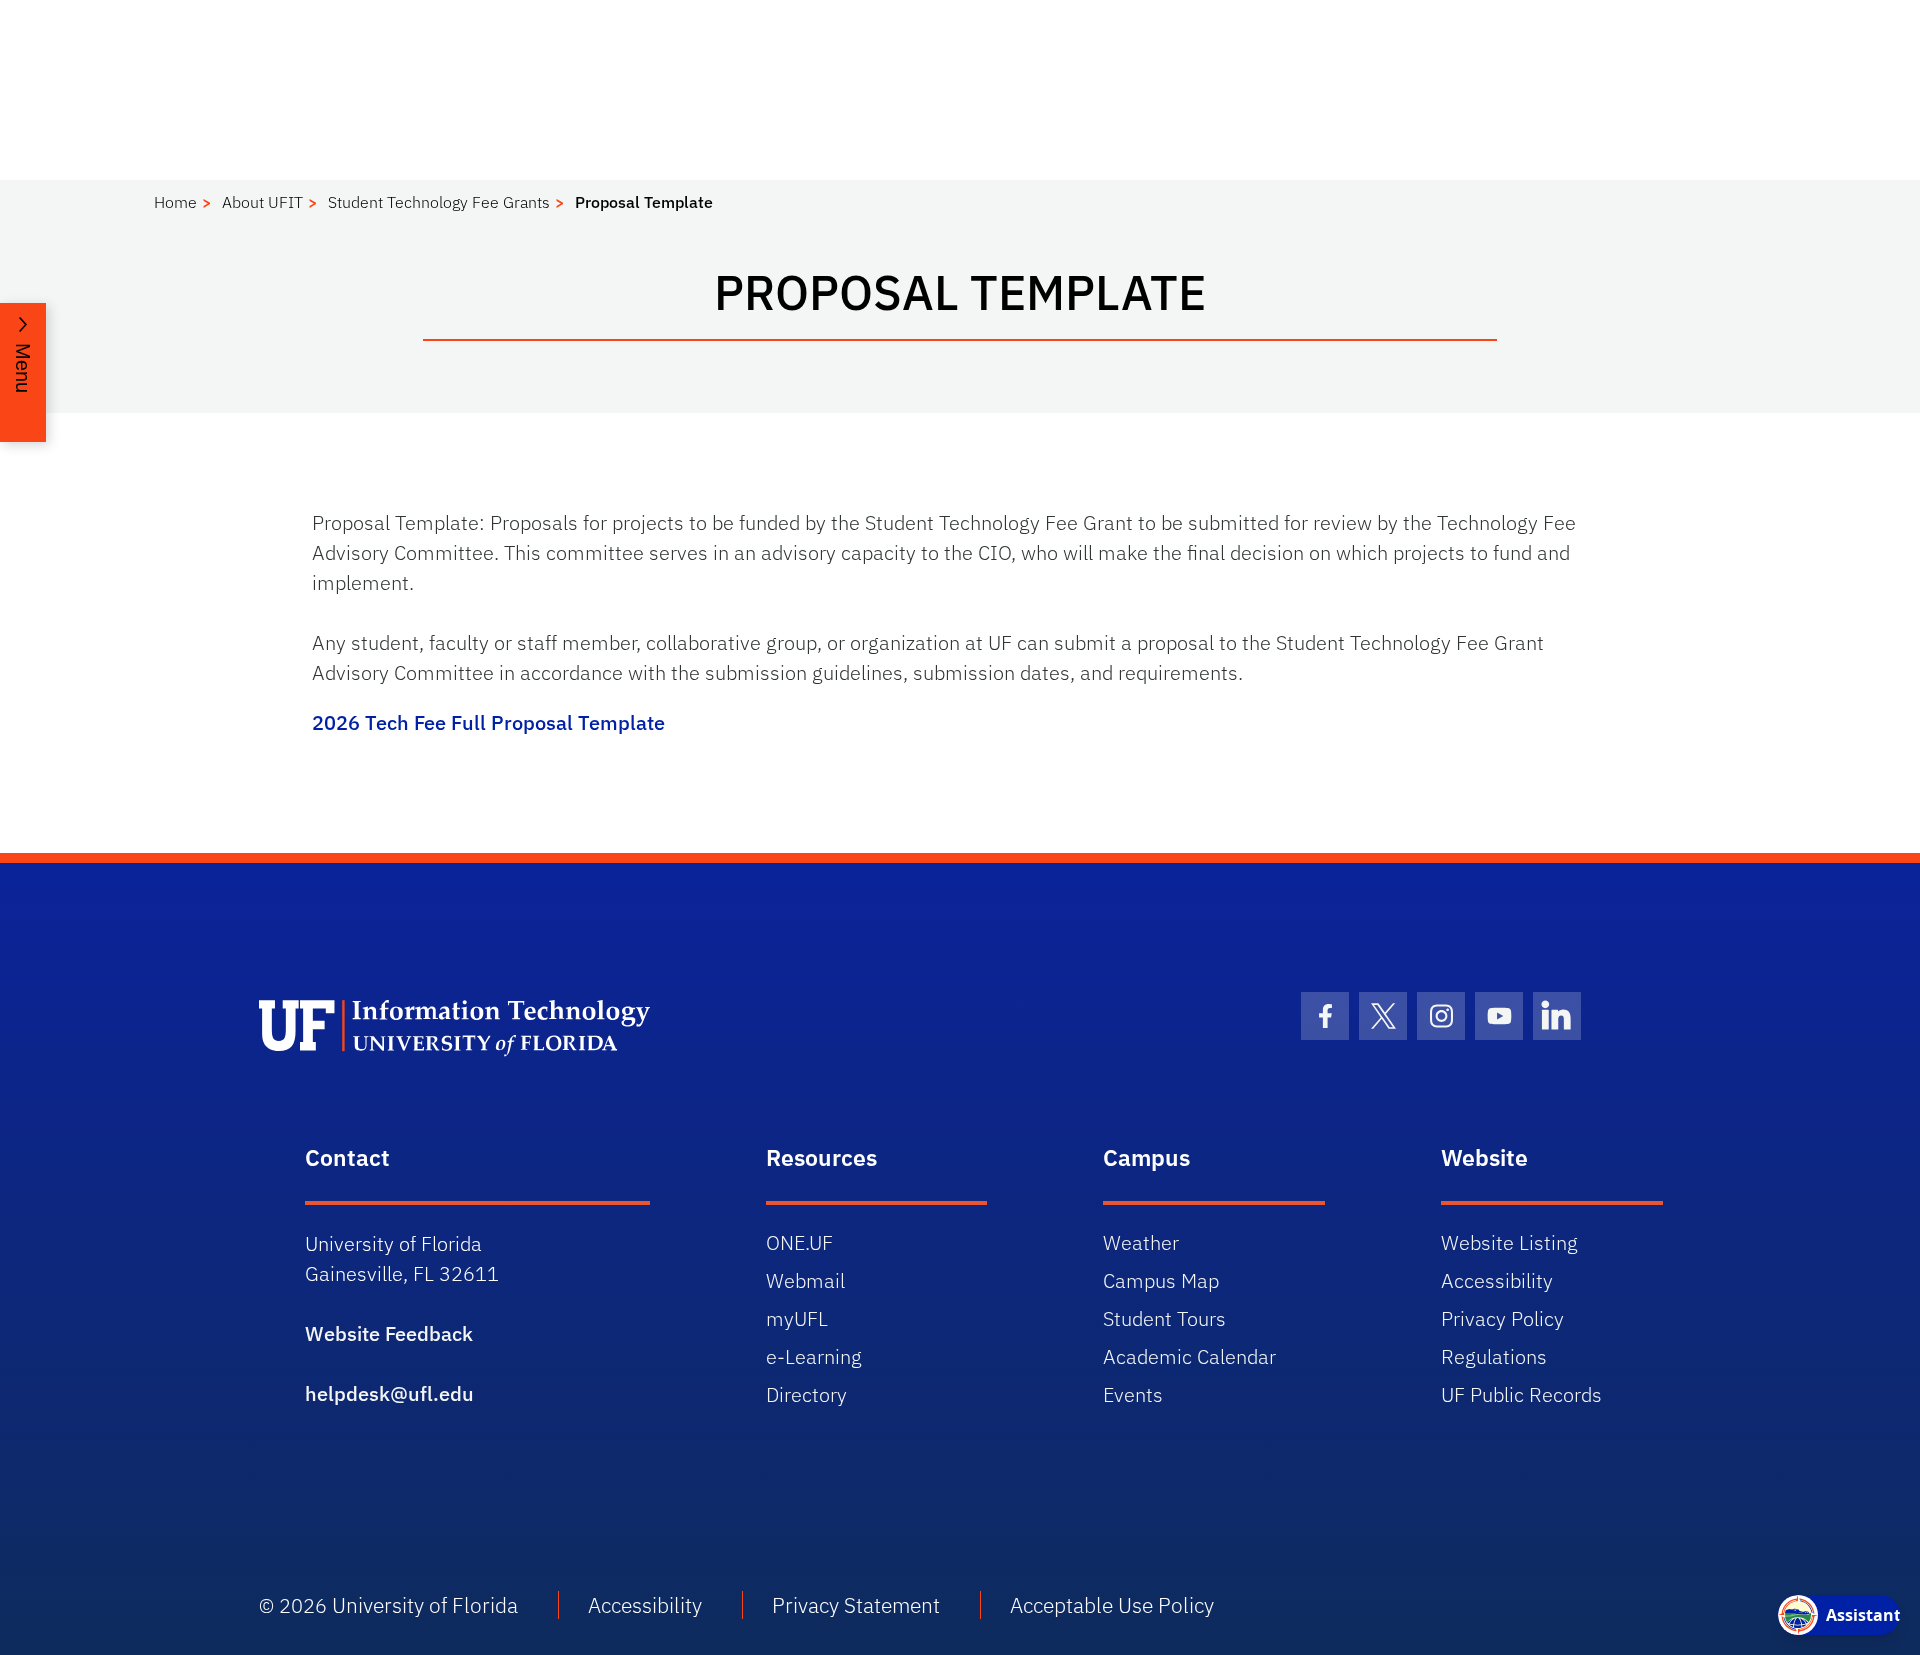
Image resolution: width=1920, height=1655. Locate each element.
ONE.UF (799, 1242)
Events (1133, 1394)
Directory (806, 1394)
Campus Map (1161, 1280)
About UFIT (262, 202)
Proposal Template (644, 202)
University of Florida (425, 1605)
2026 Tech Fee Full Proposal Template (488, 722)
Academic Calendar (1189, 1356)
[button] (23, 373)
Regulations (1494, 1356)
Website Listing (1509, 1242)
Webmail (805, 1280)
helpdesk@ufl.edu (389, 1393)
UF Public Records (1521, 1394)
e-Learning (814, 1356)
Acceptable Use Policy (1112, 1605)
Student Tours (1164, 1318)
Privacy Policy (1502, 1318)
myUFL (797, 1318)
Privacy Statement (856, 1605)
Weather (1141, 1242)
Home (175, 202)
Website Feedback (389, 1333)
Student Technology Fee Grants (439, 202)
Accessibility (1497, 1280)
